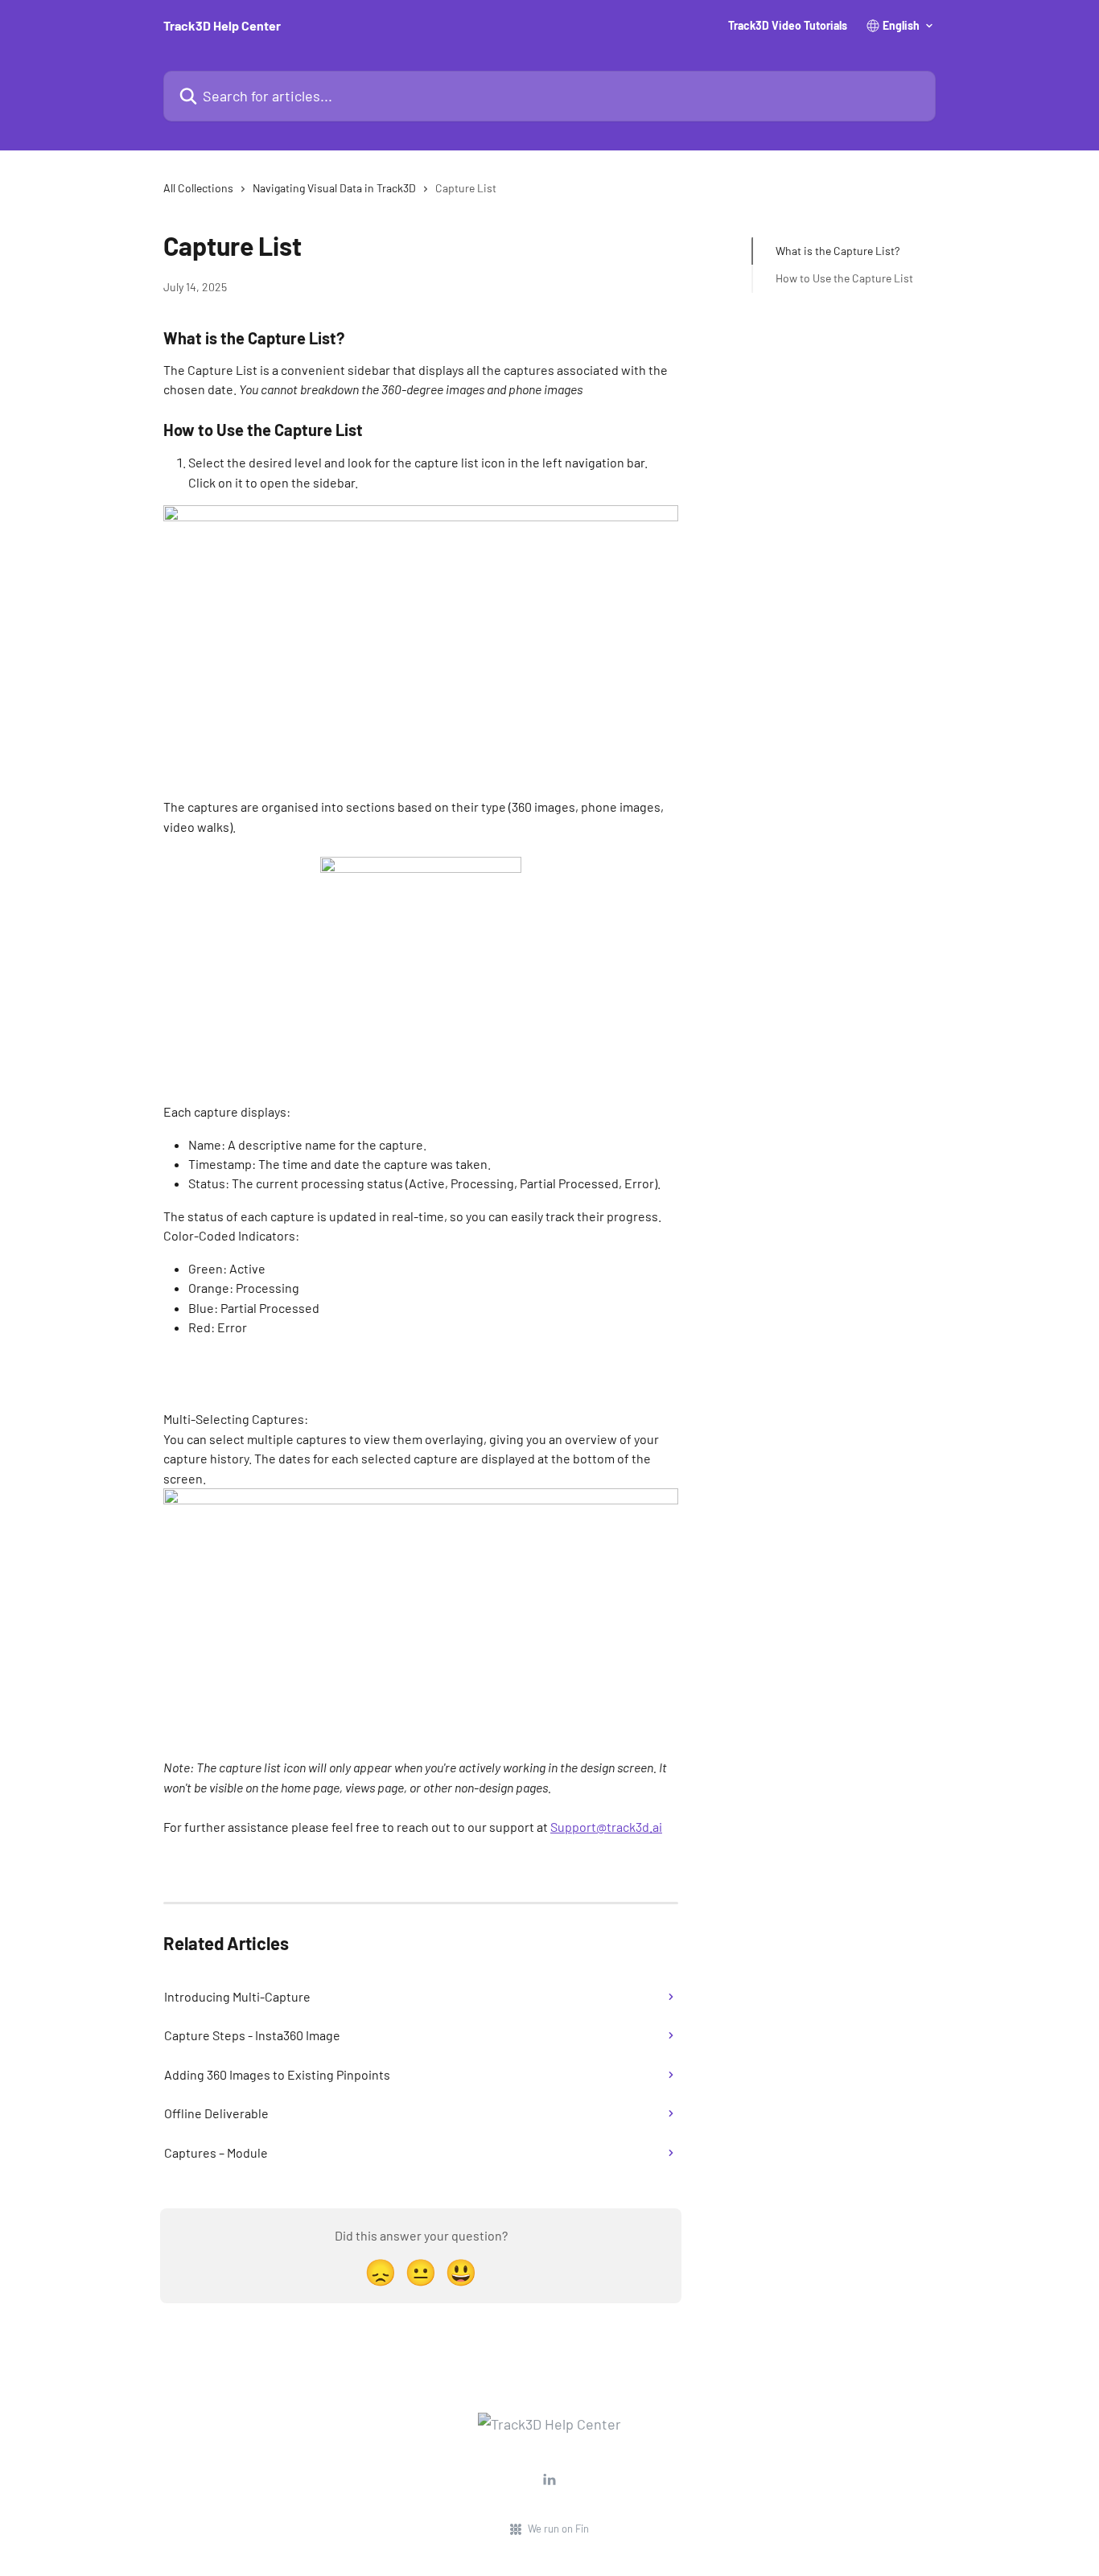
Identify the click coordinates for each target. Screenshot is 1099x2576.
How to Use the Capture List (844, 278)
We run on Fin (558, 2529)
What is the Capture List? (838, 251)
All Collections (198, 188)
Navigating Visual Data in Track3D (334, 188)
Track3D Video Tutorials (788, 26)
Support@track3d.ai (606, 1827)
